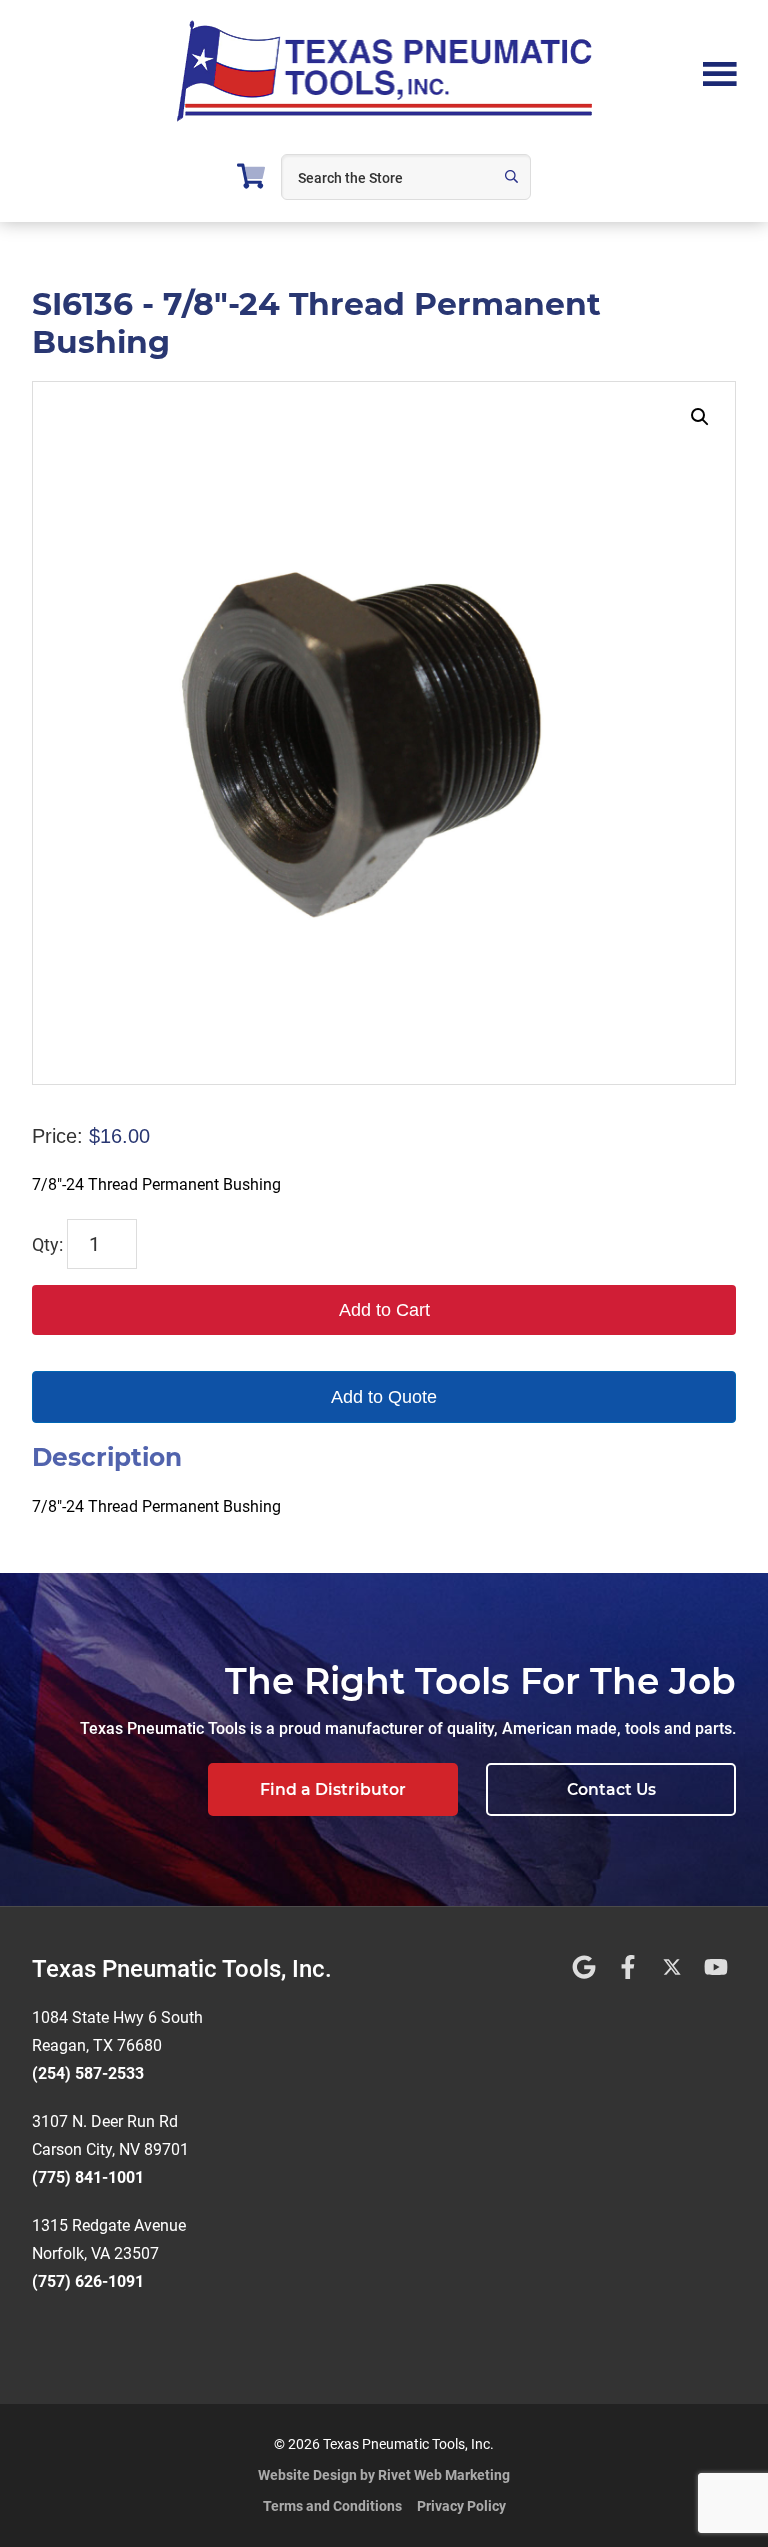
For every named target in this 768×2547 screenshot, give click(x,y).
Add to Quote (384, 1397)
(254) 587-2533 (88, 2073)
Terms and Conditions (332, 2506)
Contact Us (611, 1789)
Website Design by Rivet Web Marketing (384, 2475)
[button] (700, 417)
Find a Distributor (333, 1789)
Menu (720, 72)
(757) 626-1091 (88, 2281)
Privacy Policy (461, 2506)
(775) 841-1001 (88, 2177)
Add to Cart (384, 1310)
